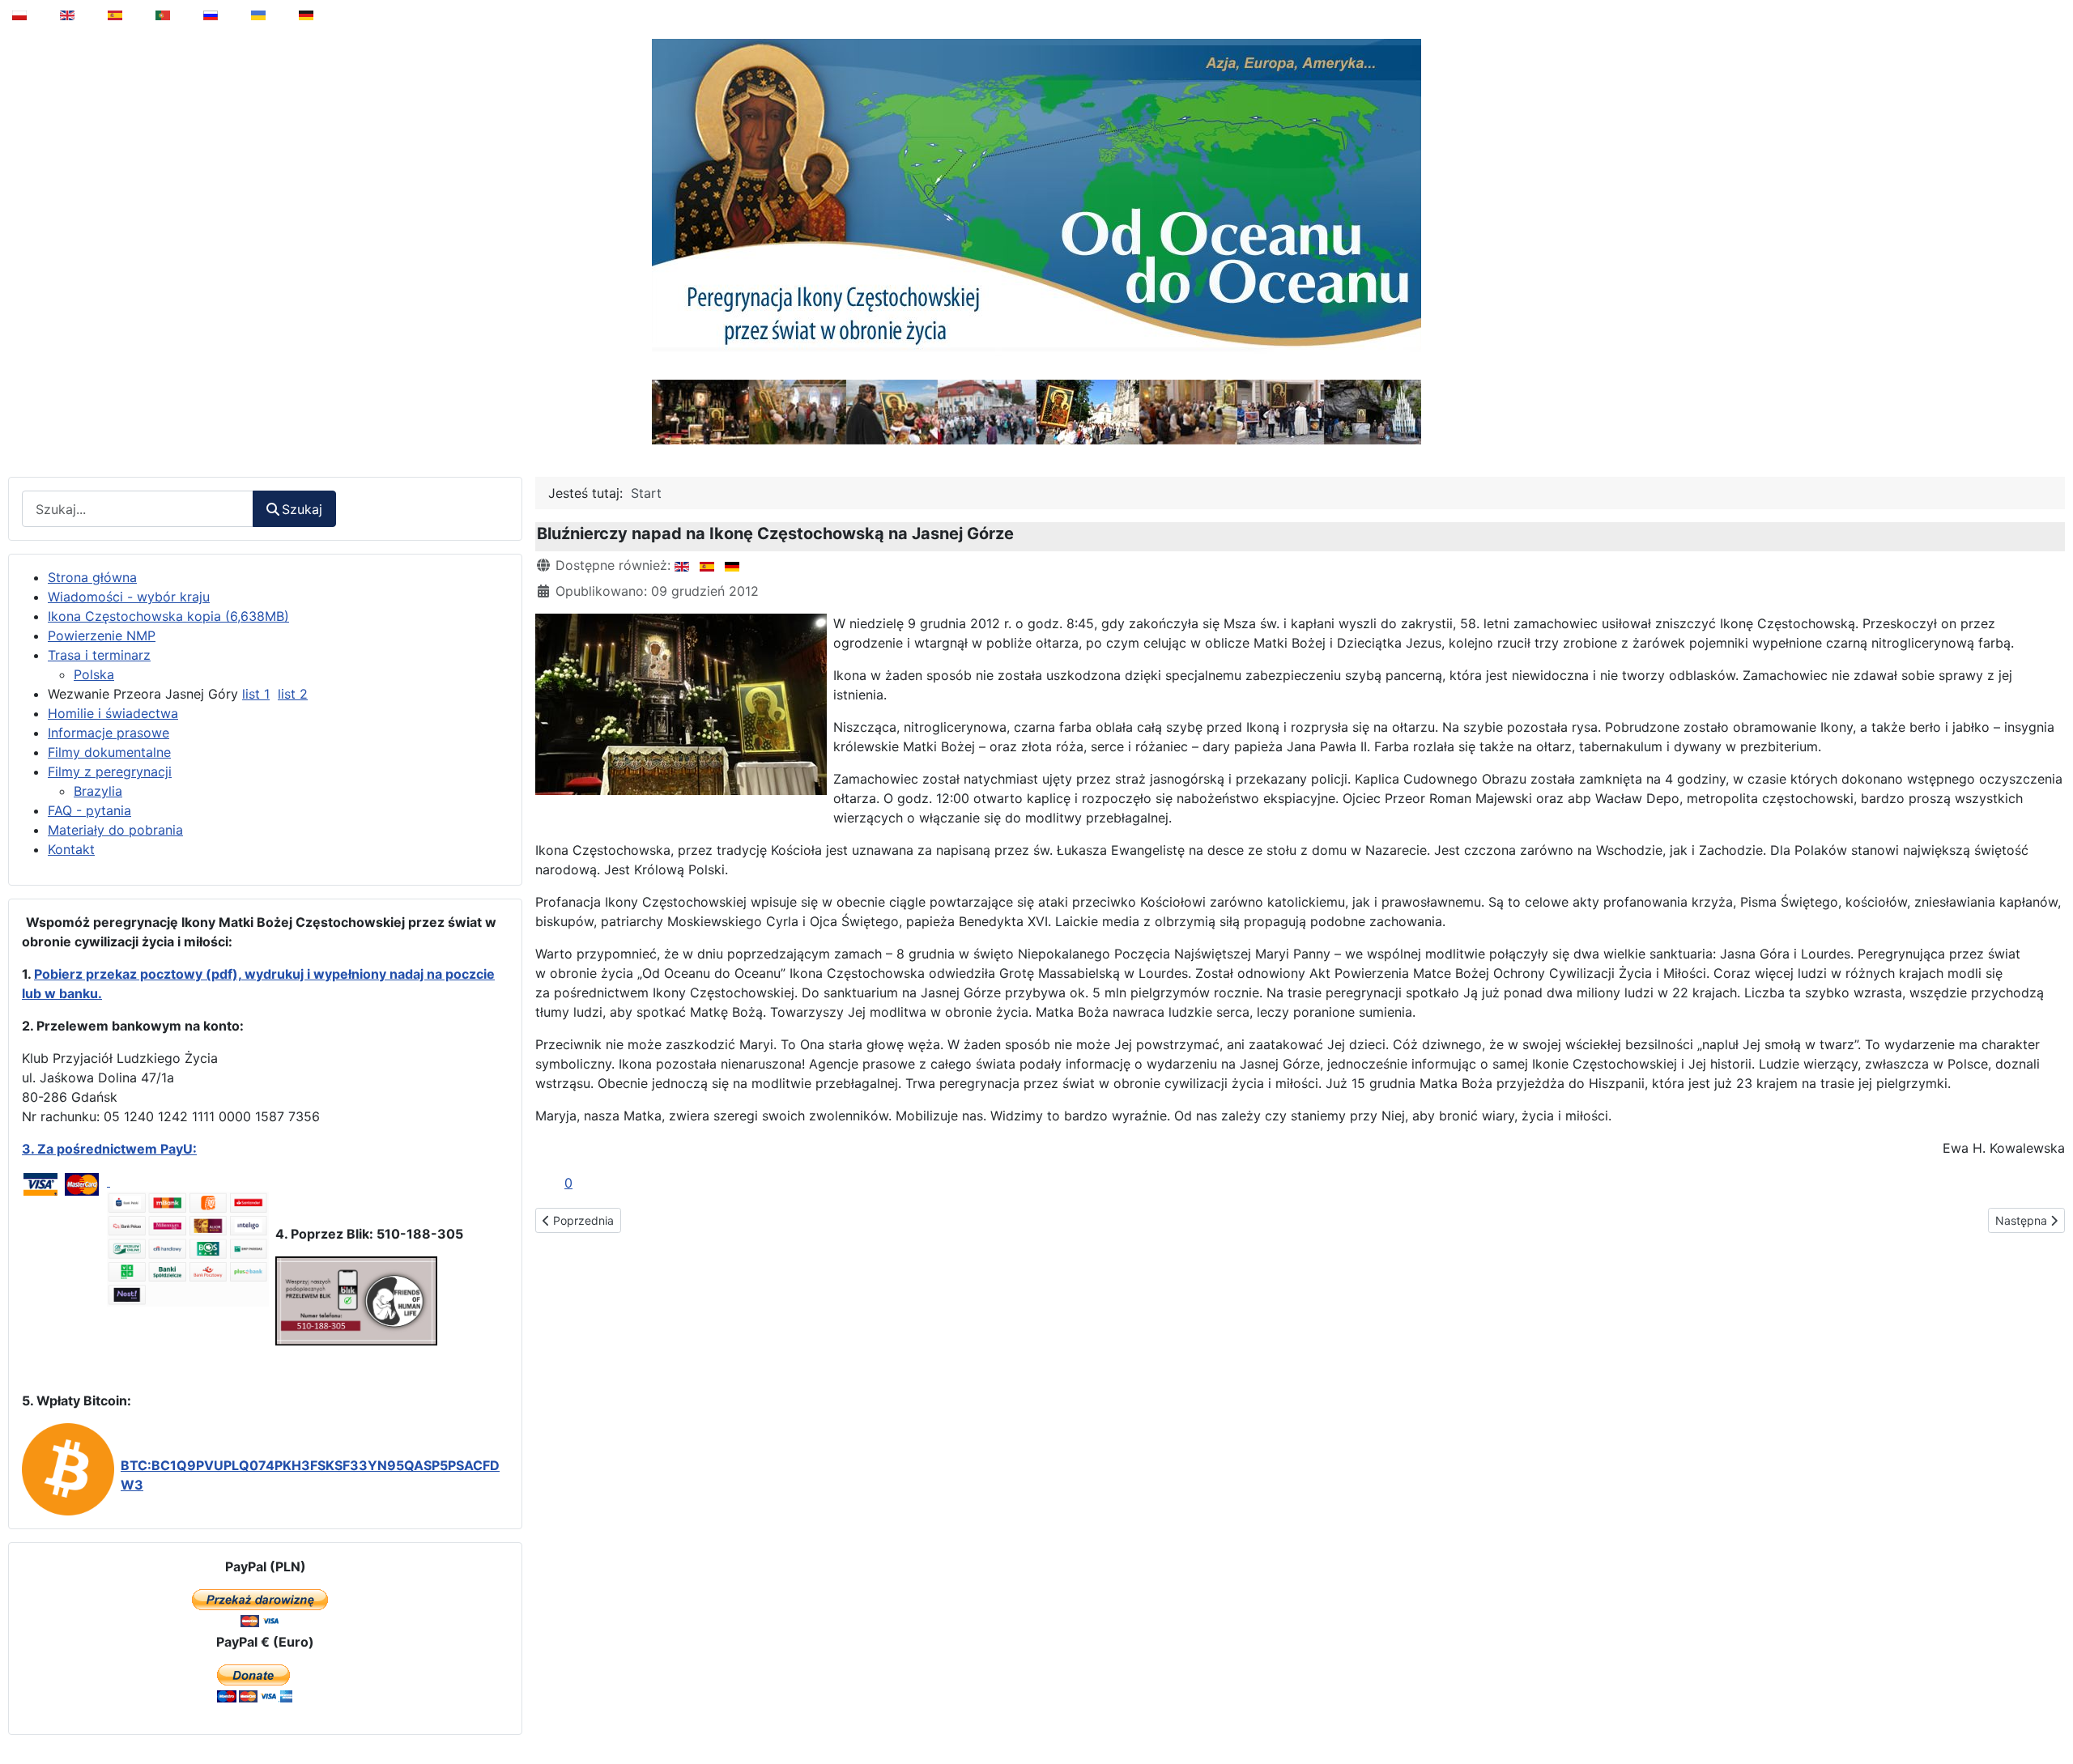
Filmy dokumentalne (109, 752)
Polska (94, 674)
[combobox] (138, 509)
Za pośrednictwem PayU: (117, 1149)
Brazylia (98, 791)
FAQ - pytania (89, 810)
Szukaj (302, 509)
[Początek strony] (2050, 1711)
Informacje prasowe (109, 733)
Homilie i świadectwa (113, 713)
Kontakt (71, 849)
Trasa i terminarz (99, 655)
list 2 (293, 694)
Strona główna (92, 577)
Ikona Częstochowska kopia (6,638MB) (168, 616)
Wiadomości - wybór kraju (129, 597)
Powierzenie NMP (102, 635)
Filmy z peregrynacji (110, 771)
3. (30, 1149)
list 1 (256, 694)
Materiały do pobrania (115, 830)
